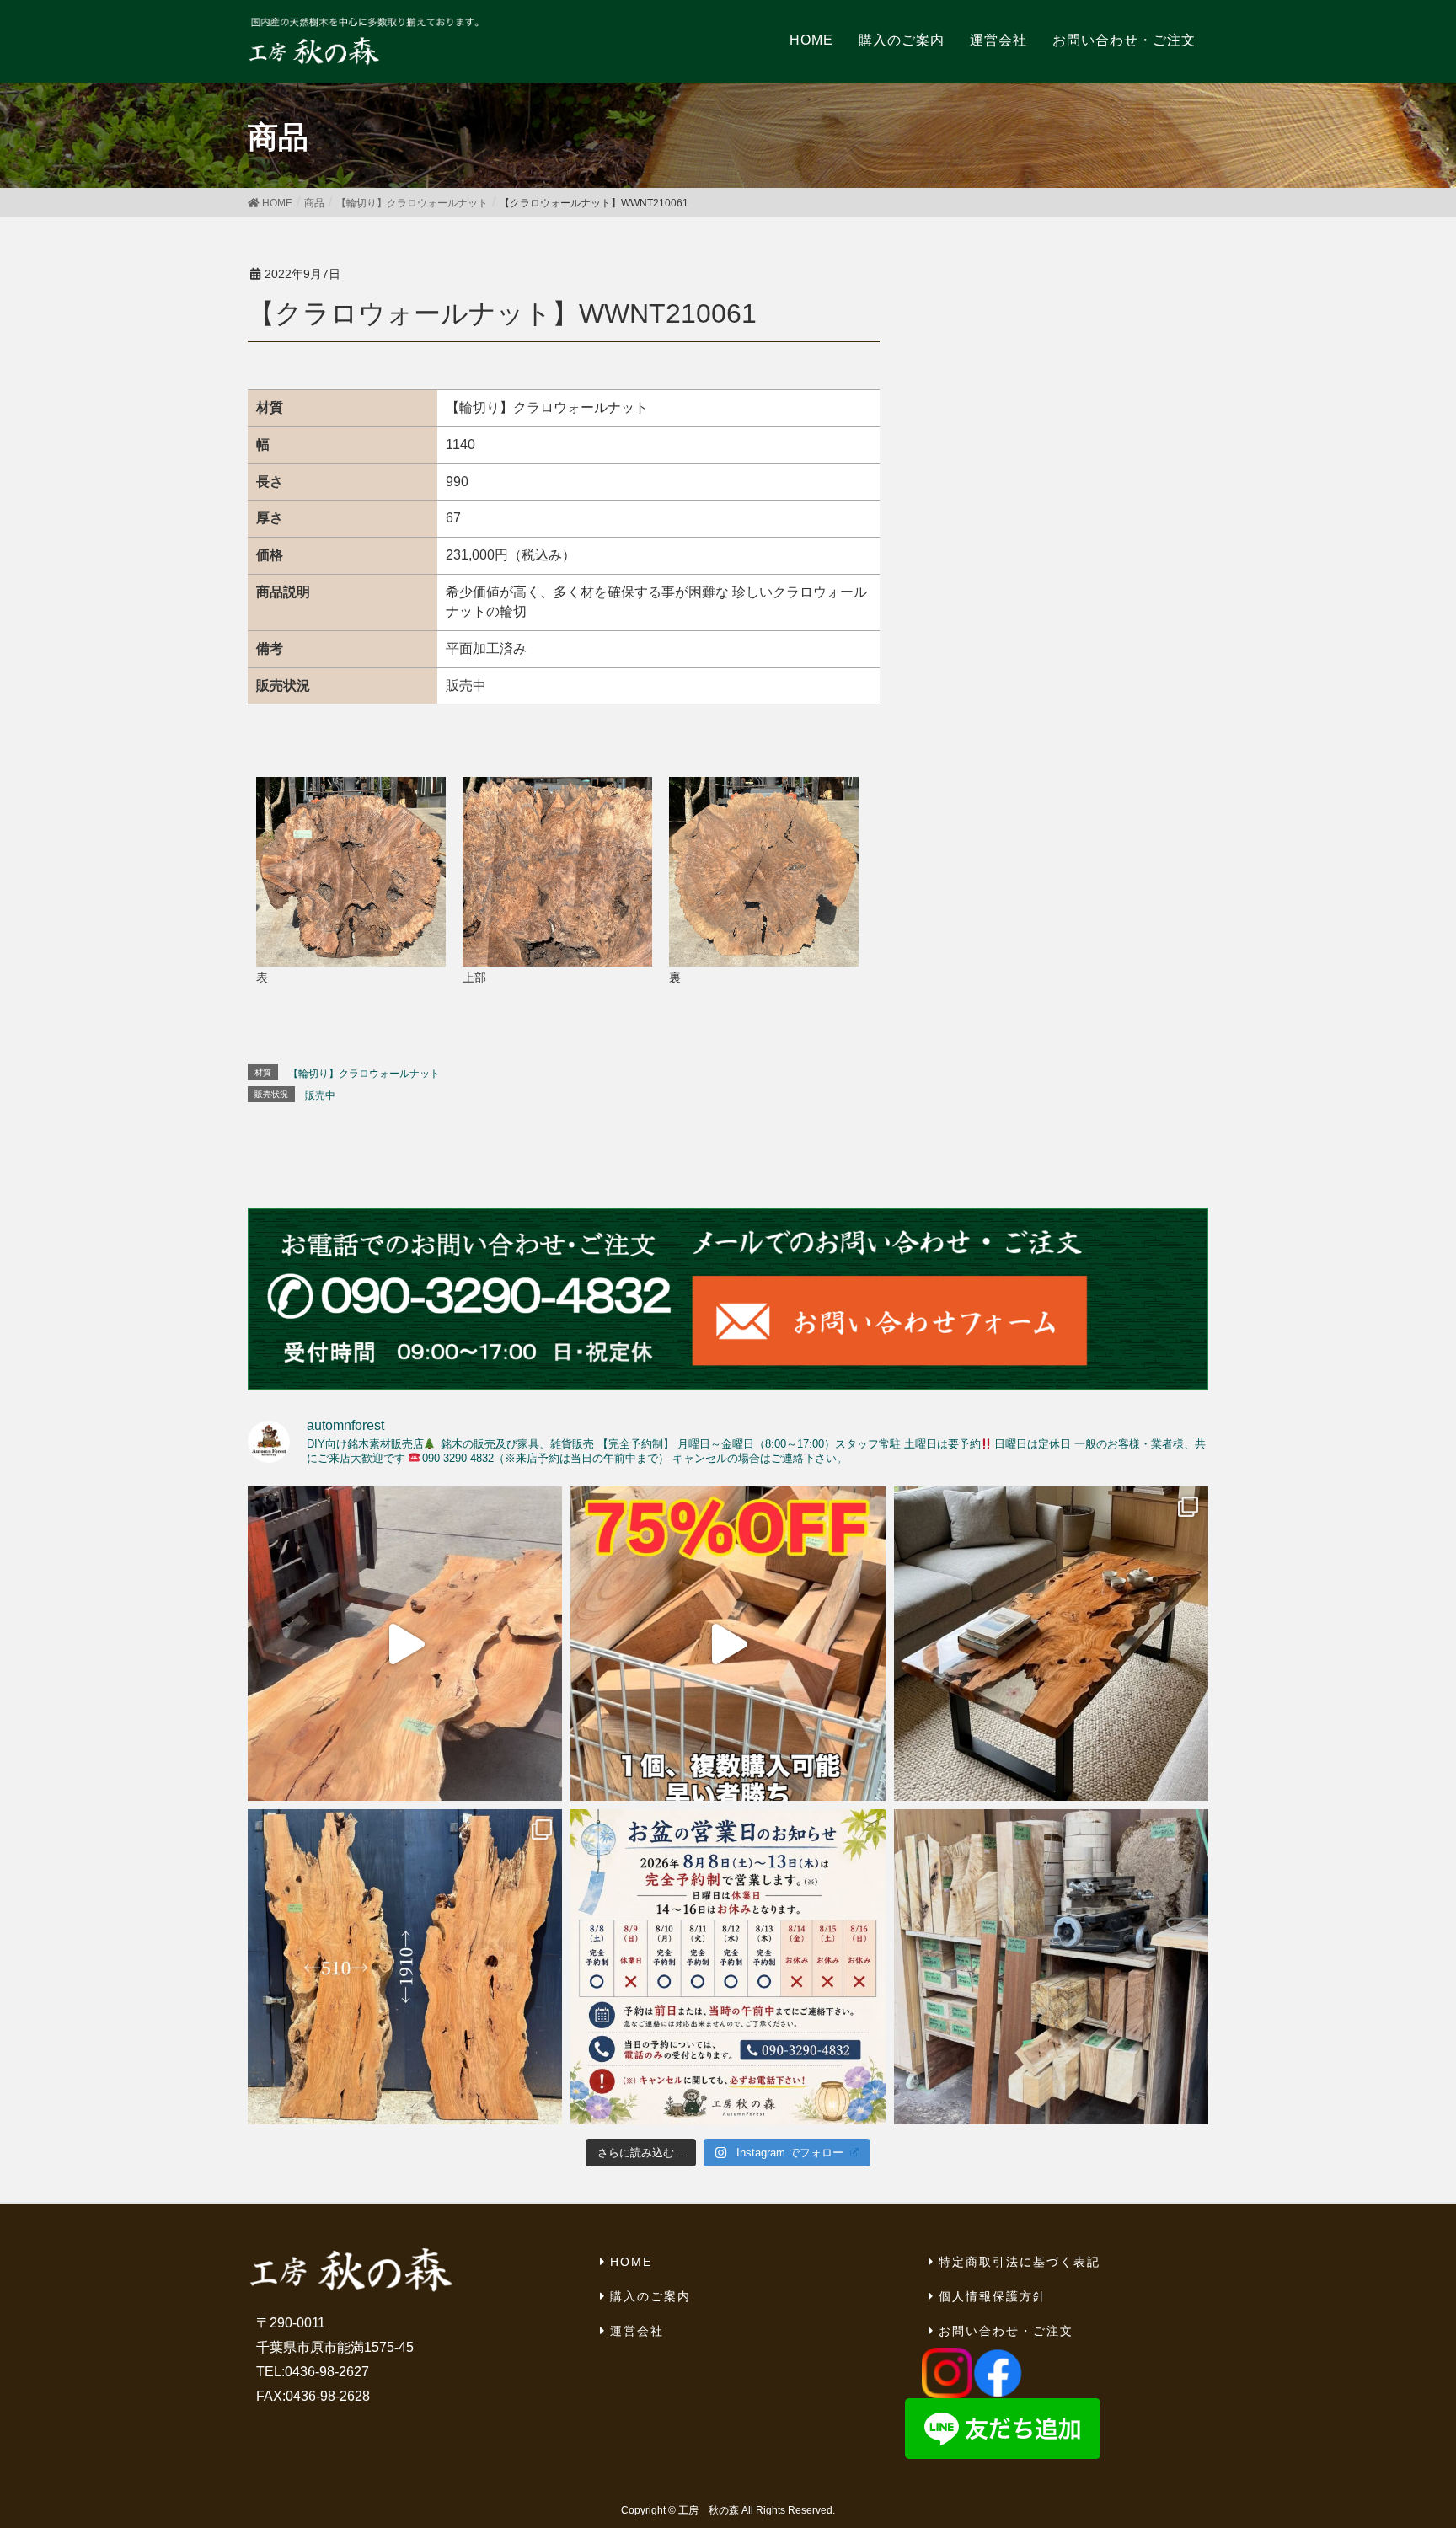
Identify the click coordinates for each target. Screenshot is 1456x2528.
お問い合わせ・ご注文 (1006, 2331)
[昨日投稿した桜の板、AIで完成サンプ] (1051, 1644)
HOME (631, 2262)
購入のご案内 (650, 2296)
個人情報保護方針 (993, 2296)
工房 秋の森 (709, 2510)
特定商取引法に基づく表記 (1020, 2262)
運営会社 (637, 2331)
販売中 (320, 1095)
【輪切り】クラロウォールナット (364, 1074)
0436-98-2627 (327, 2372)
